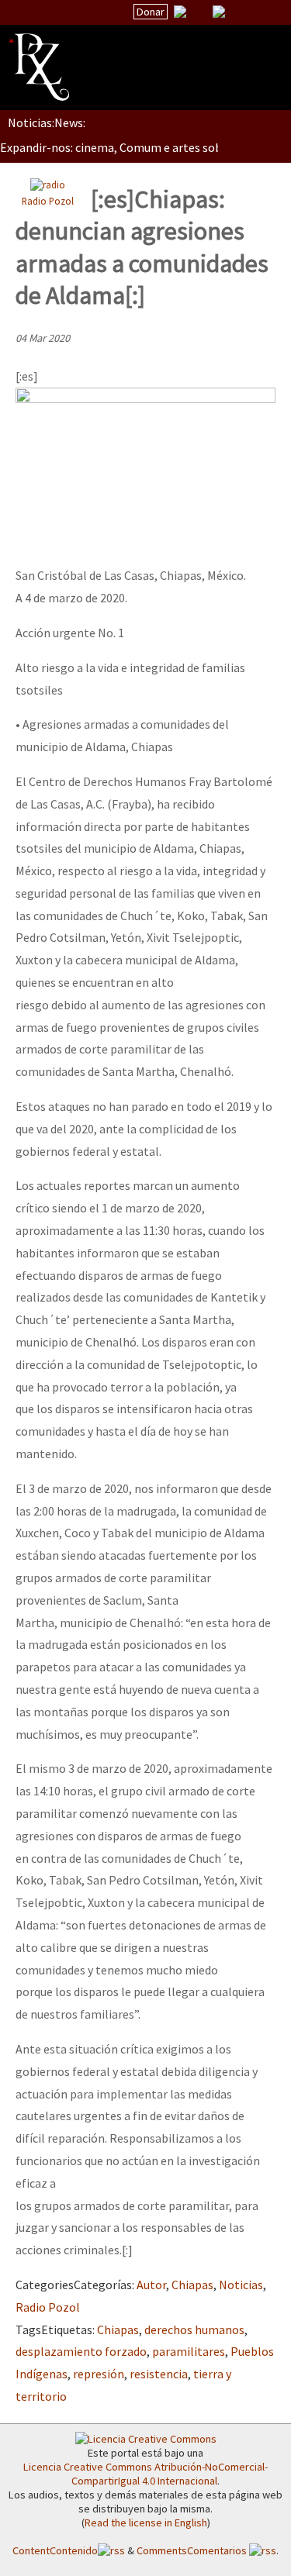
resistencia (159, 2374)
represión (99, 2374)
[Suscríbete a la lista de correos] (180, 13)
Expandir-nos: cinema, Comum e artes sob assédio (132, 147)
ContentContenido (55, 2550)
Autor (151, 2285)
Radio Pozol (48, 201)
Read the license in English (146, 2523)
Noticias (241, 2285)
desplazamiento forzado (81, 2351)
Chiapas (192, 2285)
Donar (151, 12)
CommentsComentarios (193, 2550)
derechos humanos (194, 2329)
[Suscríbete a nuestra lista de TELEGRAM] (219, 12)
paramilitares (189, 2351)
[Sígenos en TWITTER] (199, 12)
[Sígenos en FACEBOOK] (238, 12)
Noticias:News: (47, 122)
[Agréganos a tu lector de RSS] (265, 12)
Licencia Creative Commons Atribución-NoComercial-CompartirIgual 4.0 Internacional (145, 2474)
